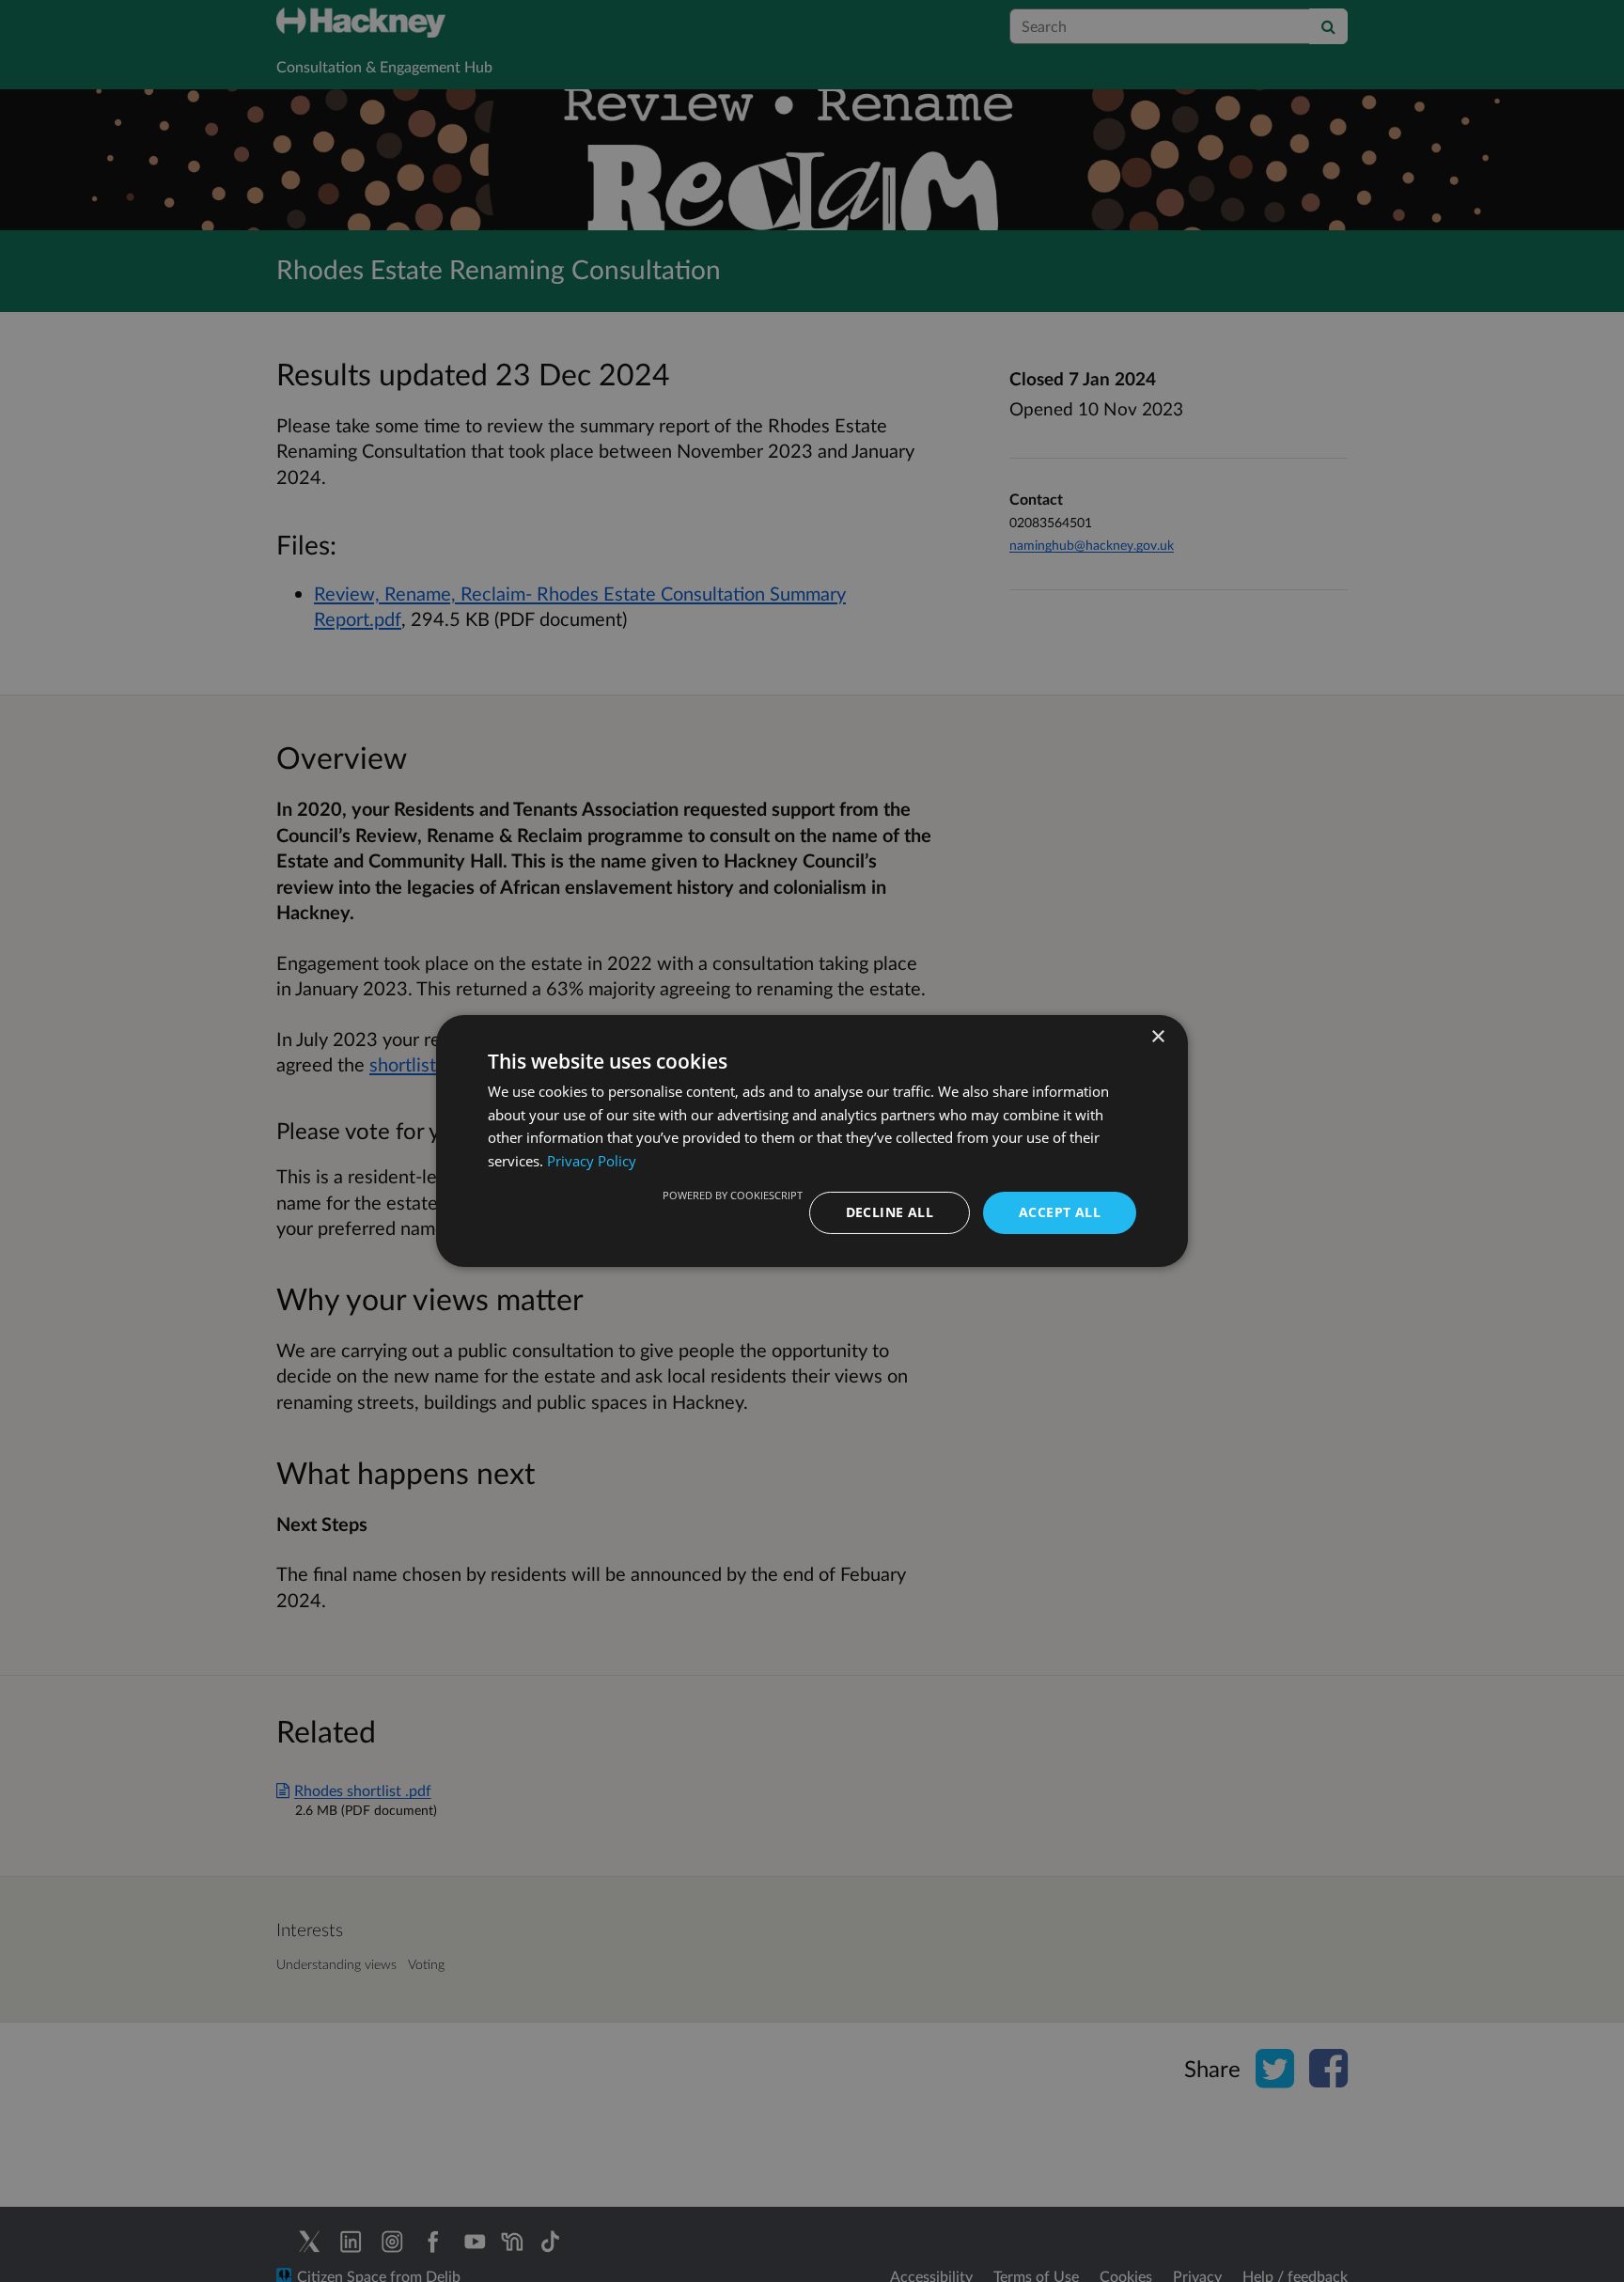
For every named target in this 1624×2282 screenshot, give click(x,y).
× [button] (1157, 1037)
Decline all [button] (890, 1212)
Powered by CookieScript (733, 1195)
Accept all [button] (1060, 1212)
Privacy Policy (592, 1162)
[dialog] (812, 1141)
